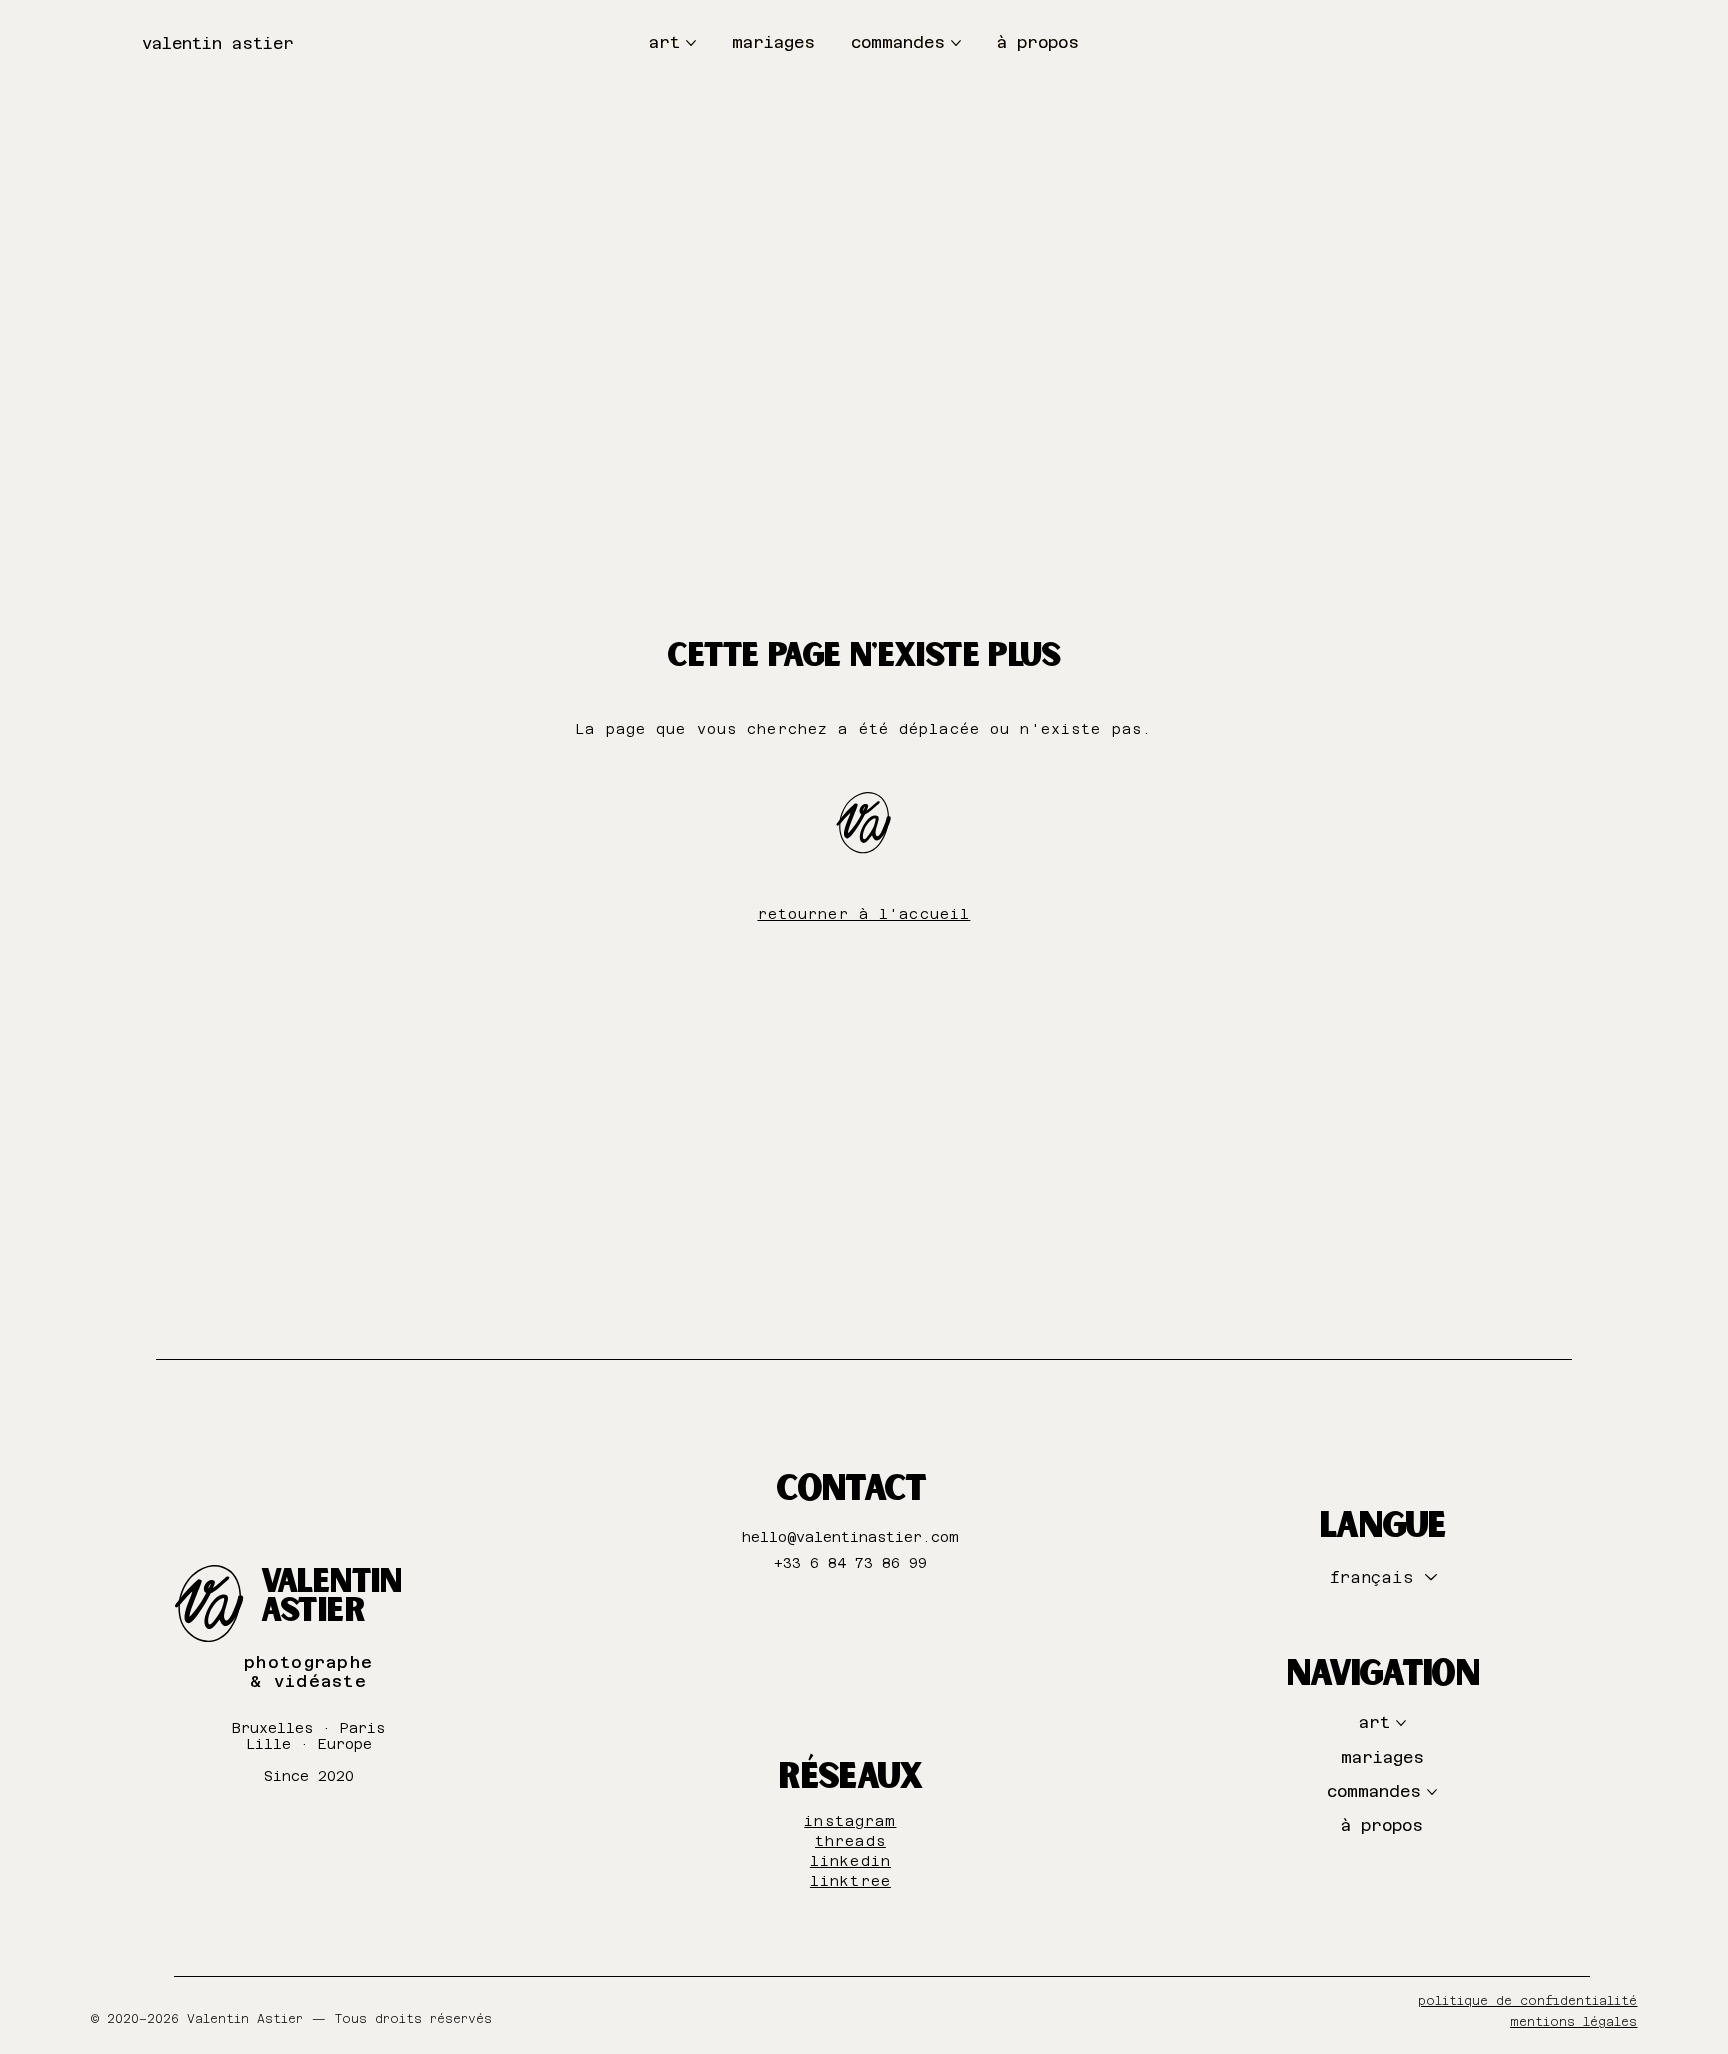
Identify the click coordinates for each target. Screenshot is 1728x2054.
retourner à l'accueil (863, 914)
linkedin (850, 1861)
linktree (850, 1881)
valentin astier (218, 43)
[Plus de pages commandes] (956, 43)
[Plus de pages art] (691, 43)
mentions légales (1573, 2022)
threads (850, 1841)
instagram (850, 1821)
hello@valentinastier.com (850, 1537)
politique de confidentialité (1527, 2001)
